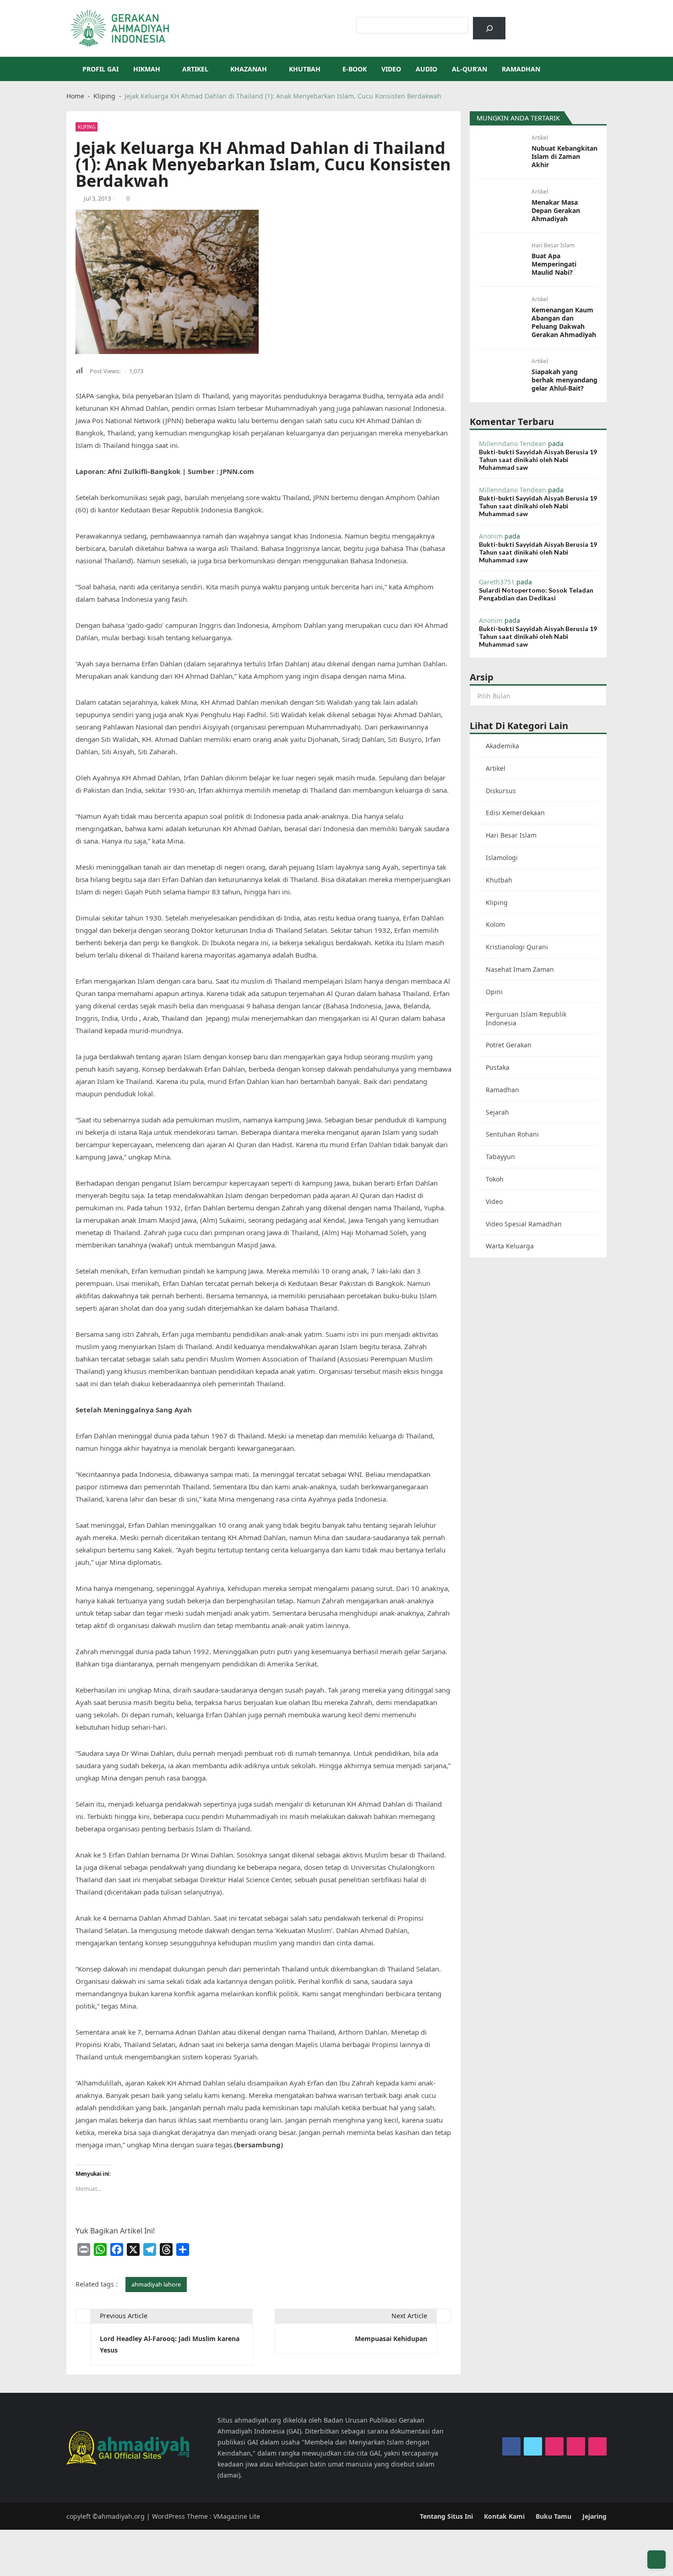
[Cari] (489, 28)
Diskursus (501, 791)
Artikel (195, 69)
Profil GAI (100, 69)
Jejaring (594, 2516)
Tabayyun (500, 1157)
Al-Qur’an (469, 69)
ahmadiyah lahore (156, 2284)
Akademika (502, 746)
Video (391, 69)
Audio (426, 69)
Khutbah (305, 69)
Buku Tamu (554, 2516)
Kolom (495, 924)
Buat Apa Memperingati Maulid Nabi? (554, 264)
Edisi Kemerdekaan (515, 813)
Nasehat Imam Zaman (520, 969)
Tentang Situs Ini (446, 2516)
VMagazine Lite (237, 2516)
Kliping (87, 127)
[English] (549, 22)
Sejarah (497, 1112)
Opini (494, 992)
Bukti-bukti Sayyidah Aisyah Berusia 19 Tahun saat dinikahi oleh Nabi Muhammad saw (538, 460)
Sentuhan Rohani (512, 1134)
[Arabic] (537, 22)
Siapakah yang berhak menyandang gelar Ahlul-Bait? (564, 380)
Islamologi (502, 858)
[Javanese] (573, 22)
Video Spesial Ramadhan (524, 1224)
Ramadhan (521, 69)
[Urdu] (561, 22)
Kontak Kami (504, 2516)
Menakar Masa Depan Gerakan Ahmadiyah (556, 211)
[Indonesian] (526, 22)
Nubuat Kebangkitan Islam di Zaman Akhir (564, 157)
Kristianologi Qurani (517, 947)
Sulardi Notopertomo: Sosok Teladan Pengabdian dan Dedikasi (536, 594)
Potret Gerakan (509, 1045)
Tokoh (495, 1179)
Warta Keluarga (510, 1246)
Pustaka (498, 1067)
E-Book (355, 69)
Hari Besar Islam (553, 245)
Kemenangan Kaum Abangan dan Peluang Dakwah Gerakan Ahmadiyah (564, 322)
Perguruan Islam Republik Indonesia (526, 1018)
